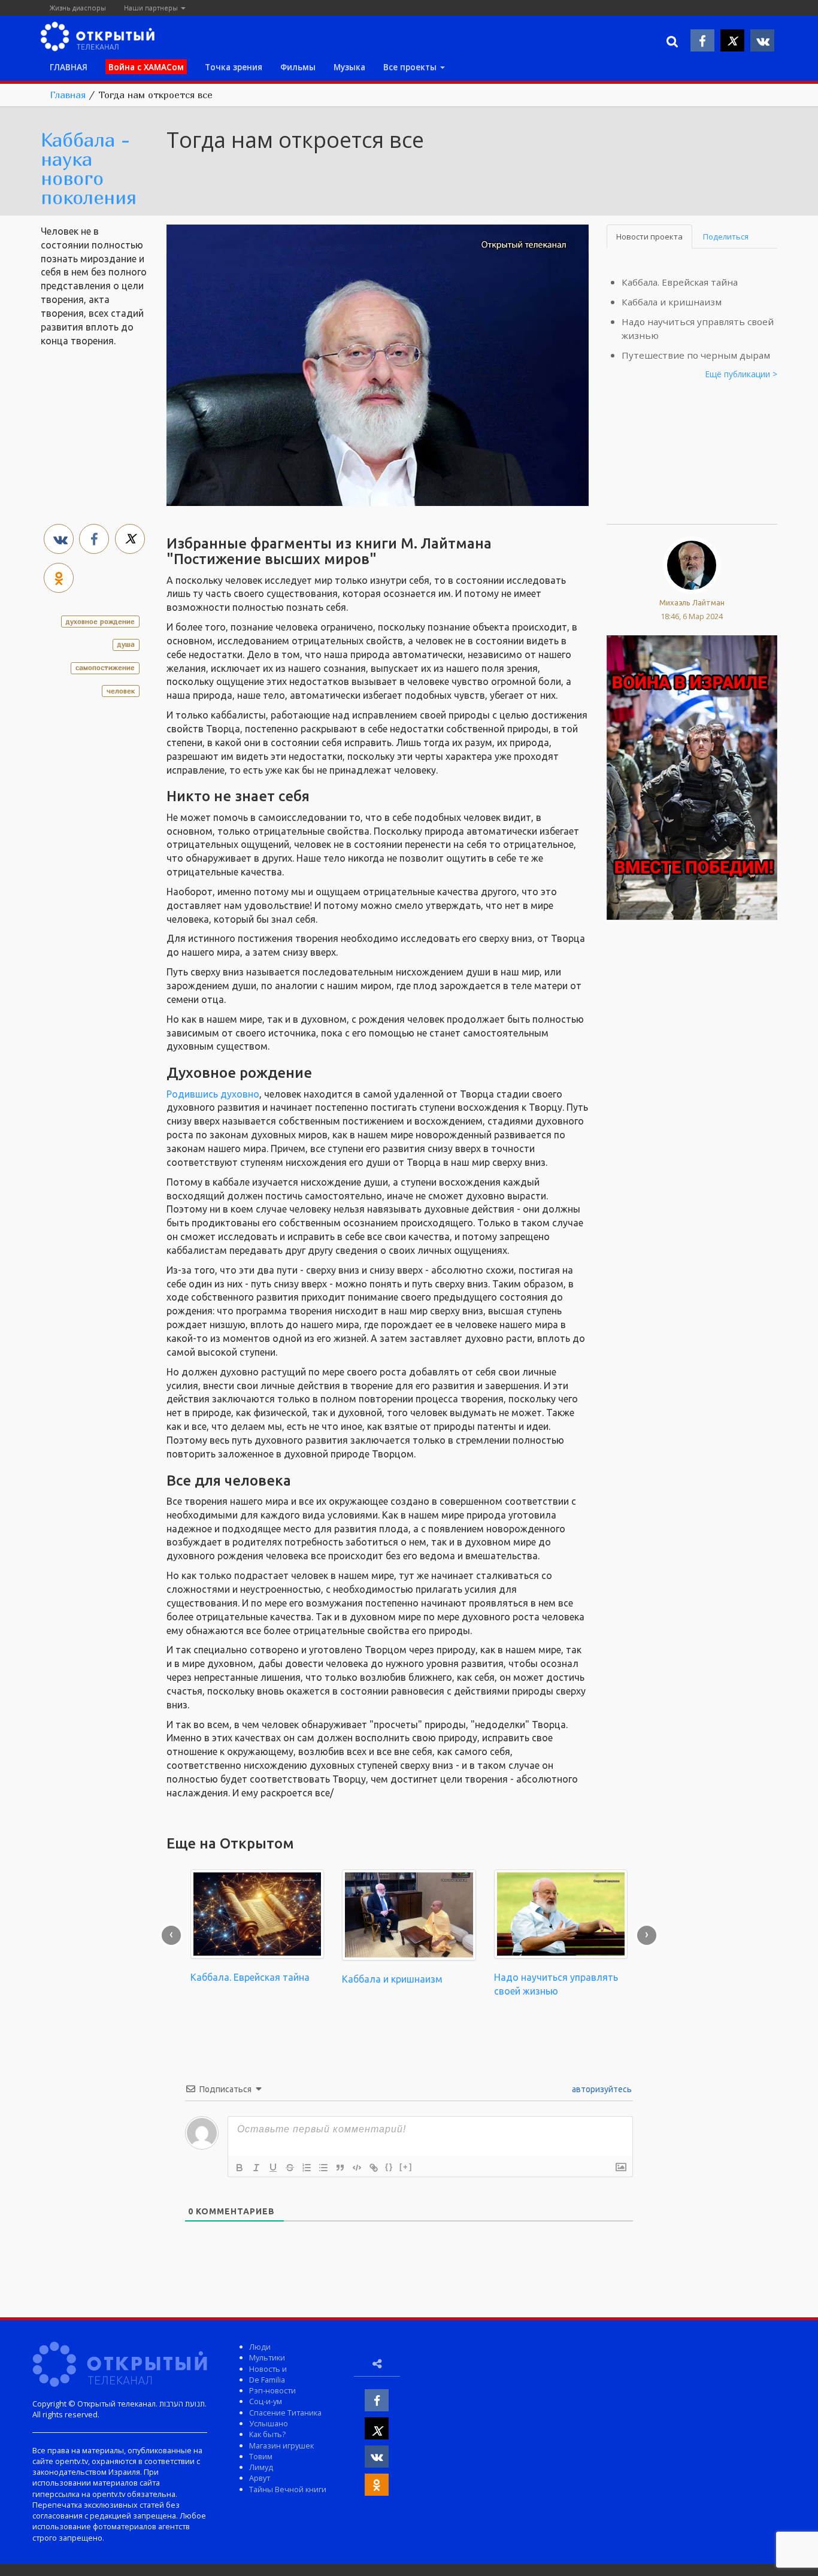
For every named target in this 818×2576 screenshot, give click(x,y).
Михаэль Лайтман (692, 602)
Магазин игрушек (281, 2445)
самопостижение (105, 667)
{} (389, 2167)
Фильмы (298, 67)
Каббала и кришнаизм (672, 302)
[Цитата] (340, 2168)
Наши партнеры (152, 7)
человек (121, 691)
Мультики (267, 2357)
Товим (261, 2456)
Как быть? (267, 2434)
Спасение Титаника (285, 2413)
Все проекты (411, 67)
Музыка (349, 67)
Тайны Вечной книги (288, 2489)
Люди (260, 2347)
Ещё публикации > (741, 374)
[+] (406, 2167)
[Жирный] (240, 2168)
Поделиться (726, 237)
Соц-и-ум (266, 2401)
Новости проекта (649, 237)
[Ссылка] (374, 2168)
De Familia (267, 2380)
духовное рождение (100, 621)
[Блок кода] (357, 2168)
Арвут (260, 2478)
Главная (68, 95)
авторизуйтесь (601, 2089)
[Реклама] (692, 777)
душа (126, 644)
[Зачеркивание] (290, 2168)
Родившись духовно (213, 1094)
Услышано (269, 2423)
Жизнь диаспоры (78, 7)
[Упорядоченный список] (307, 2168)
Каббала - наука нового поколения (89, 168)
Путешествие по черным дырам (696, 355)
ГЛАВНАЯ (69, 67)
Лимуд (261, 2467)
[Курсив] (256, 2168)
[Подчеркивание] (273, 2168)
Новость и (268, 2369)
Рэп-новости (272, 2390)
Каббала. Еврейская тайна (680, 282)
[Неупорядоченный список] (323, 2168)
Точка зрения (234, 67)
